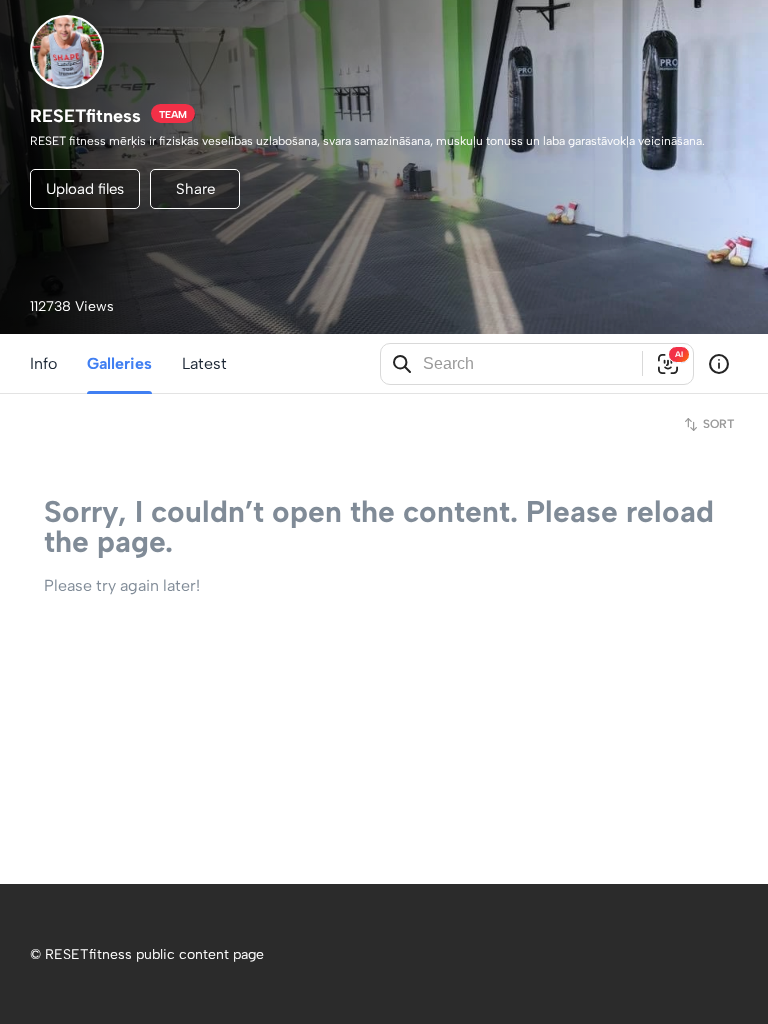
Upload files (85, 189)
